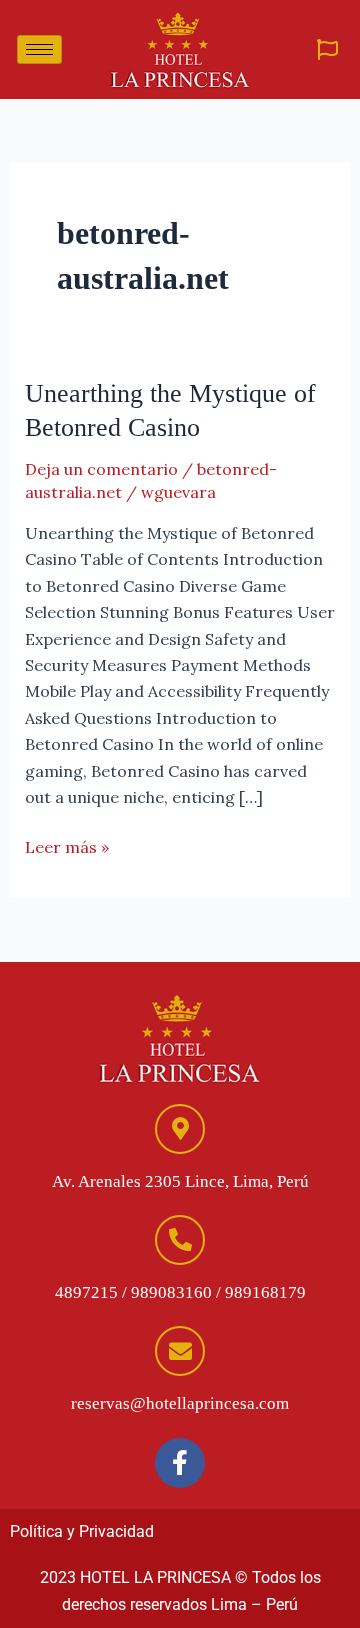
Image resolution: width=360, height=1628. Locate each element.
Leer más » (67, 845)
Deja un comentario (101, 469)
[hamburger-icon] (39, 49)
